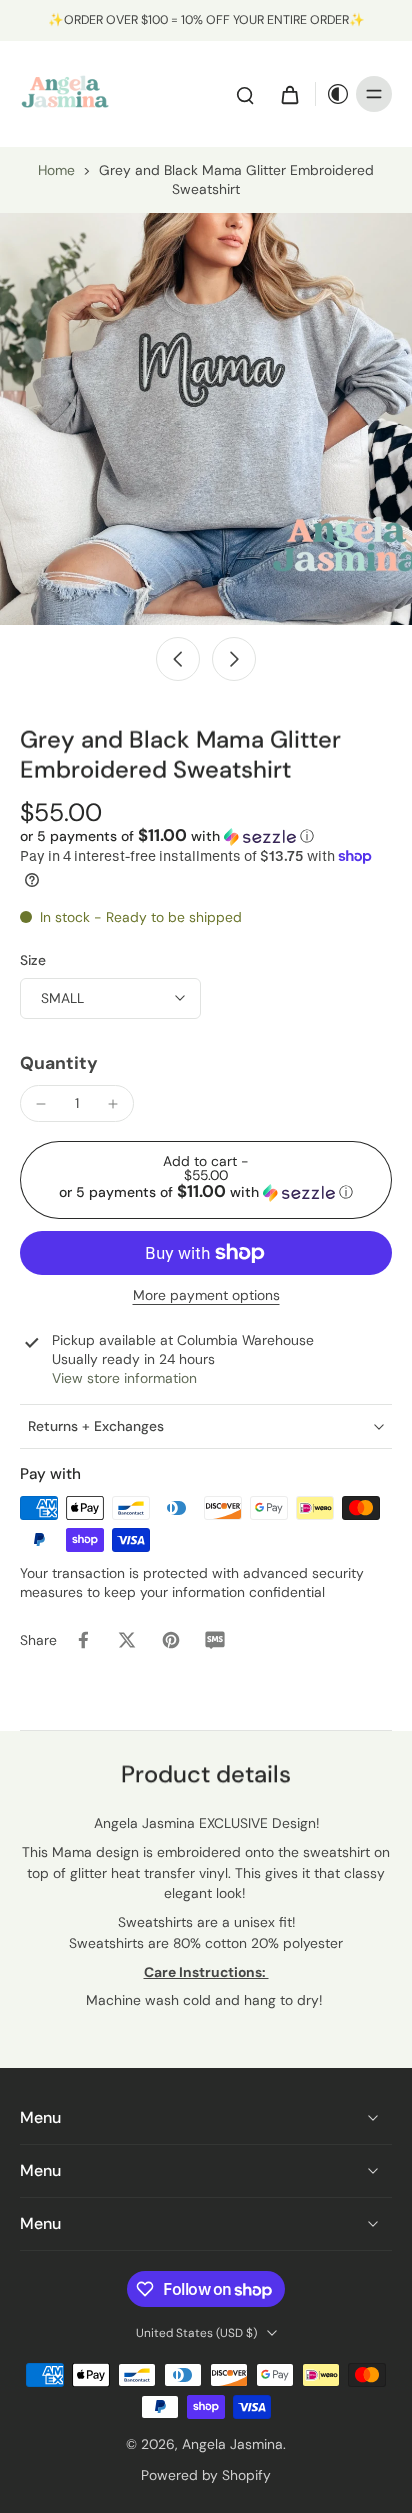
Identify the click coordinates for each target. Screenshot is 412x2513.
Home (56, 170)
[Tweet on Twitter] (127, 1640)
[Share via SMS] (215, 1640)
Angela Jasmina (232, 2444)
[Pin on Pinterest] (171, 1640)
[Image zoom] (206, 419)
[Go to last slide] (178, 659)
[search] (245, 94)
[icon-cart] (289, 94)
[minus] (41, 1104)
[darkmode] (333, 94)
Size (33, 960)
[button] (167, 836)
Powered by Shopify (206, 2475)
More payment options (206, 1296)
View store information (124, 1378)
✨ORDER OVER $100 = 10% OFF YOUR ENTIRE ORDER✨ (206, 20)
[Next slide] (234, 659)
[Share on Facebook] (83, 1640)
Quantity (59, 1063)
